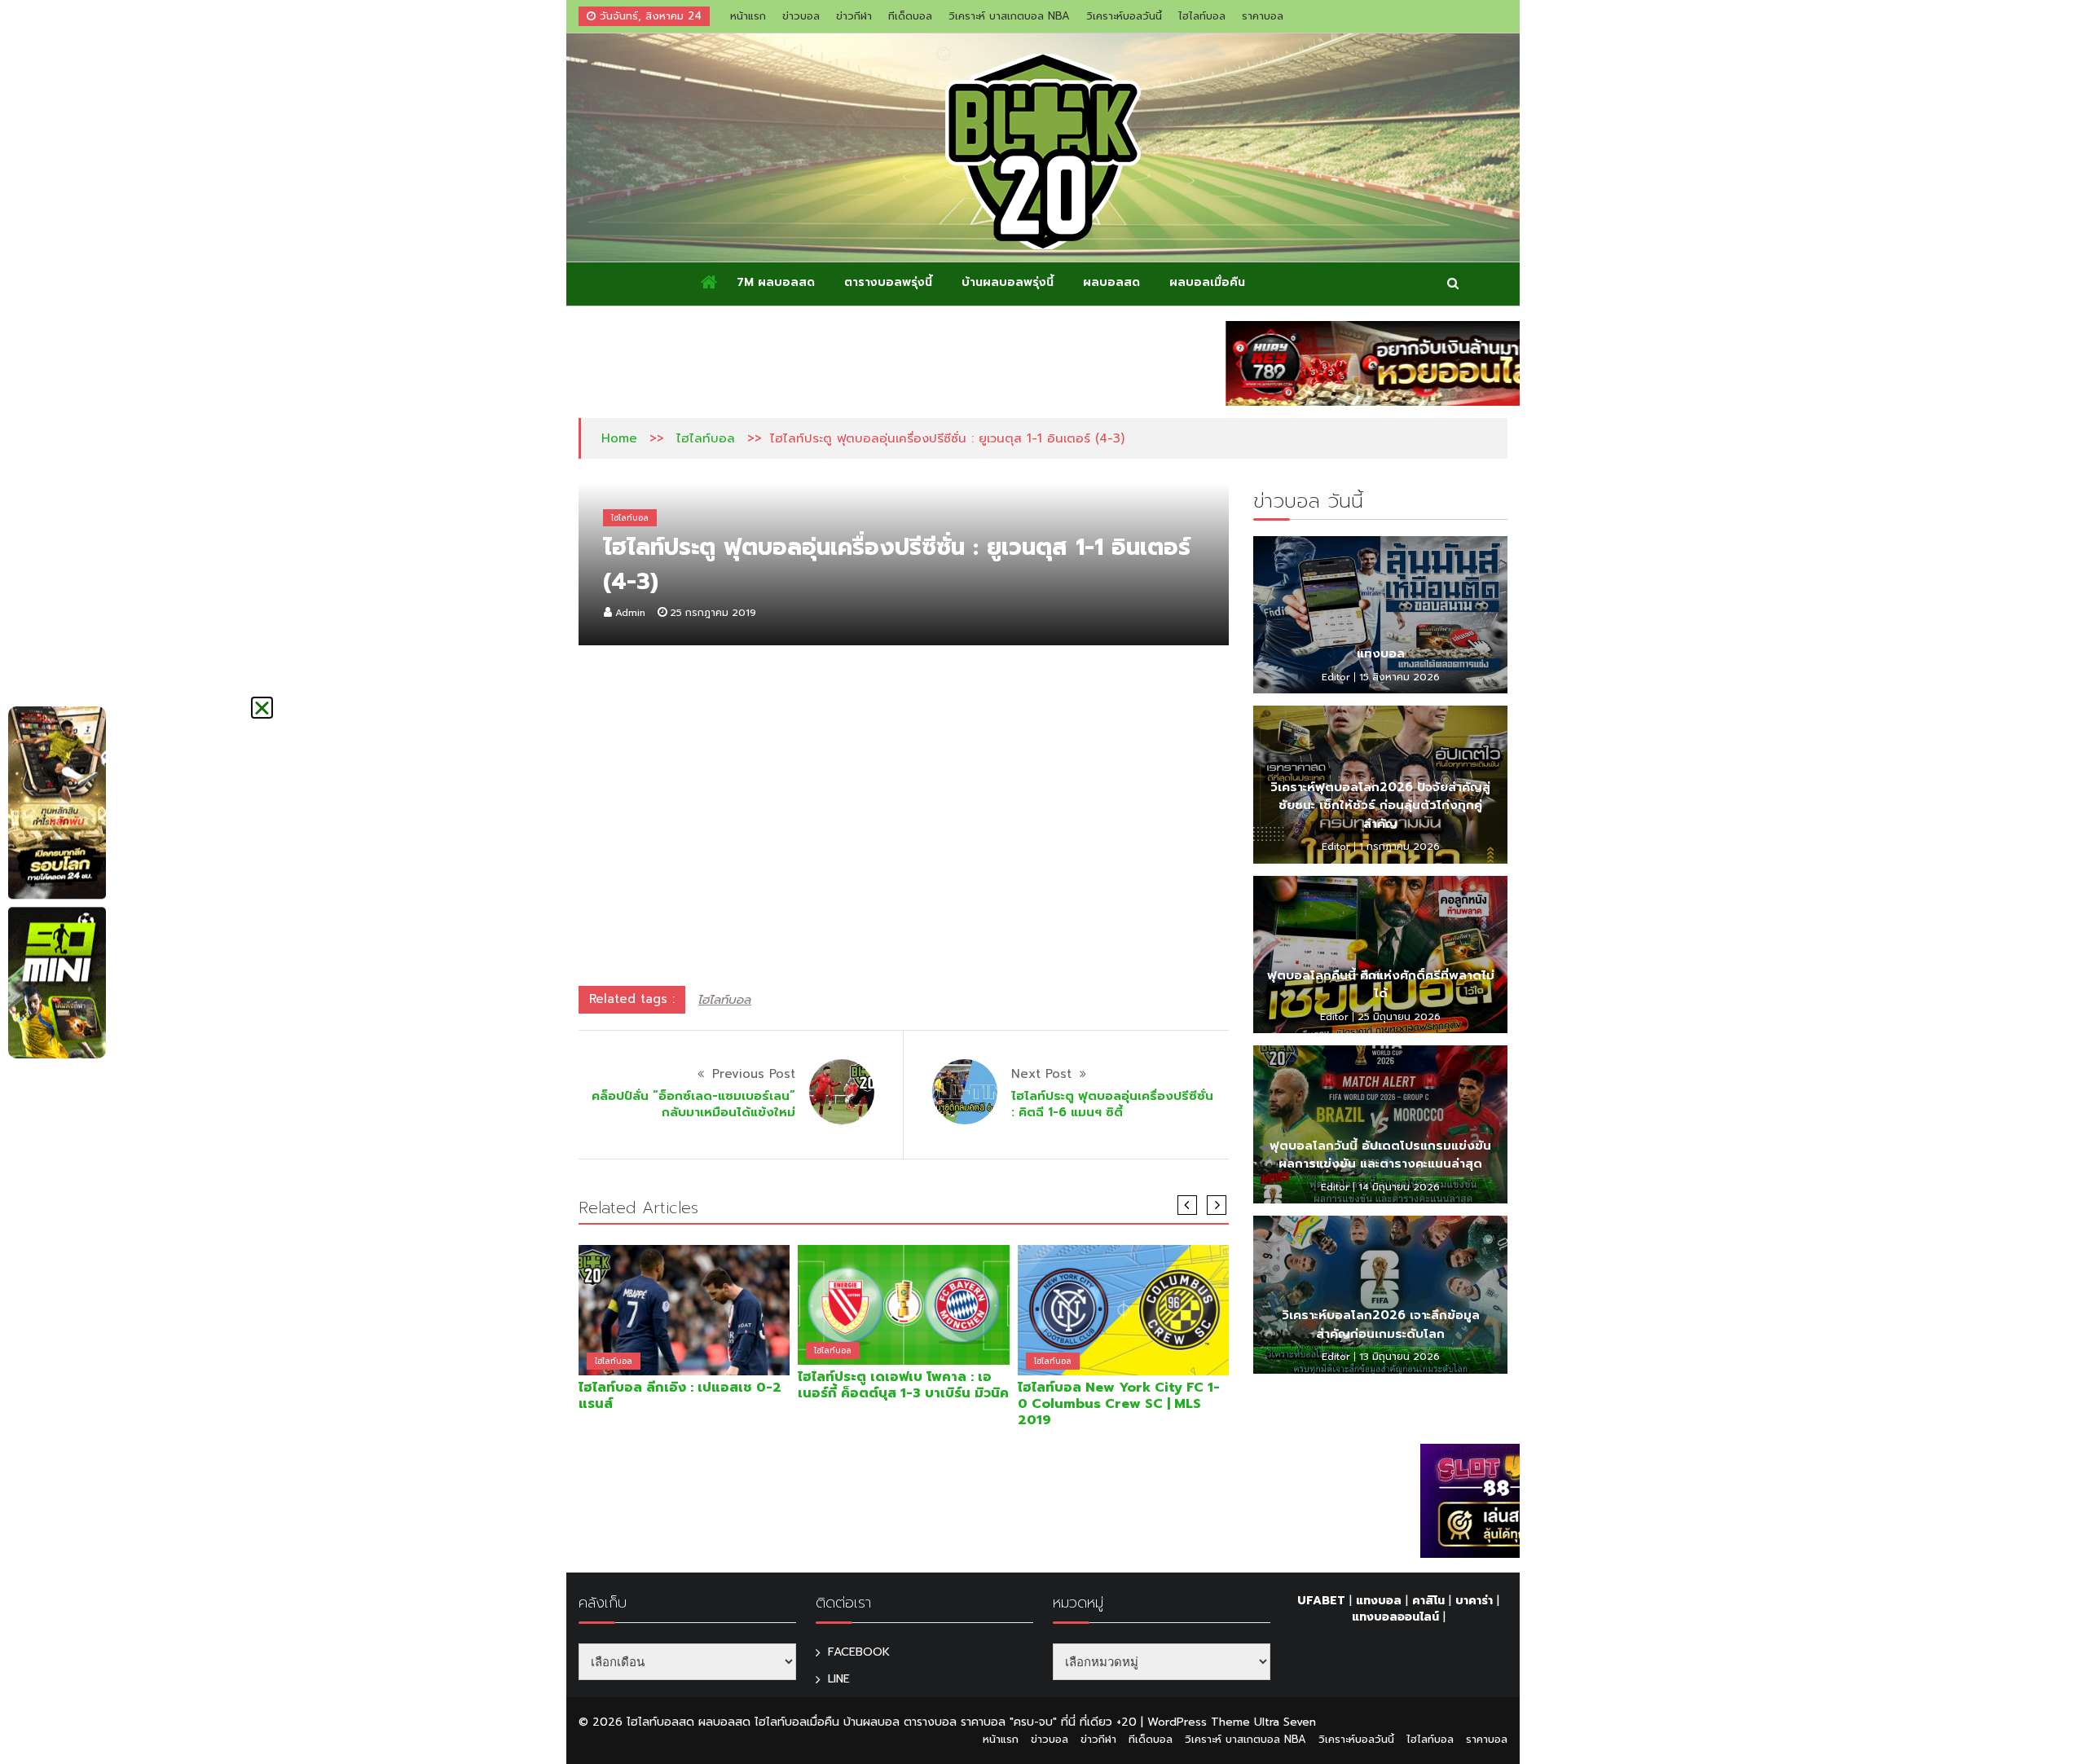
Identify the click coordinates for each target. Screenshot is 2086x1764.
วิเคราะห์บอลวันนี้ (1124, 16)
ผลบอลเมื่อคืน (1207, 282)
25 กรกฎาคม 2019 (713, 613)
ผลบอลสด (1111, 282)
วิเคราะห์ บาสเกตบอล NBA (1009, 16)
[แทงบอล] (1380, 615)
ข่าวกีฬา (854, 16)
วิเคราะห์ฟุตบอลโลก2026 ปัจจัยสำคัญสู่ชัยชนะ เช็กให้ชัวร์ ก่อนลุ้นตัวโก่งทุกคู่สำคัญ (1380, 805)
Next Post (1041, 1074)
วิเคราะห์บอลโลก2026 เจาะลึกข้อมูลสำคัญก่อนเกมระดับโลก (1381, 1324)
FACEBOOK (859, 1652)
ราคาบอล (1263, 16)
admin (630, 613)
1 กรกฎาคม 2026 (1399, 847)
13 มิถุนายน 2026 (1399, 1357)
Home (619, 438)
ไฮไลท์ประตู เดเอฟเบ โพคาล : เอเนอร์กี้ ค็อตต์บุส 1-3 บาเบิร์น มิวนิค (903, 1385)
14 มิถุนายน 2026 (1399, 1187)
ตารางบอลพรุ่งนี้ (888, 282)
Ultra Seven (1285, 1722)
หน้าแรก (748, 16)
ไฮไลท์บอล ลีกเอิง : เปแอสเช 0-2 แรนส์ (680, 1396)
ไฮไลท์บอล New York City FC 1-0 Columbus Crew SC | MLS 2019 (1119, 1404)
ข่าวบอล (801, 16)
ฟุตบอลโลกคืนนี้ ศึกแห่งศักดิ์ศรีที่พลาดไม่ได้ (1381, 985)
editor (1336, 677)
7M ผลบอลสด (776, 282)
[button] (262, 708)
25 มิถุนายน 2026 (1399, 1017)
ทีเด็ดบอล (910, 16)
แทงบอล (1381, 653)
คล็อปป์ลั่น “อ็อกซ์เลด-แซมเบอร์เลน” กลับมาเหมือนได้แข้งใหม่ (693, 1104)
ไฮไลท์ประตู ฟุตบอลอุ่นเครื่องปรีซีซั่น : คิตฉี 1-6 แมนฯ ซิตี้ (1112, 1104)
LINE (839, 1679)
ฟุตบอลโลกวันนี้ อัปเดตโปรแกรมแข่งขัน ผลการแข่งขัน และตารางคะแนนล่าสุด (1380, 1155)
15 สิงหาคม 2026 (1399, 677)
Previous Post (754, 1074)
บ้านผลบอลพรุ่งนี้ (1008, 282)
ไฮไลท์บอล (1202, 16)
